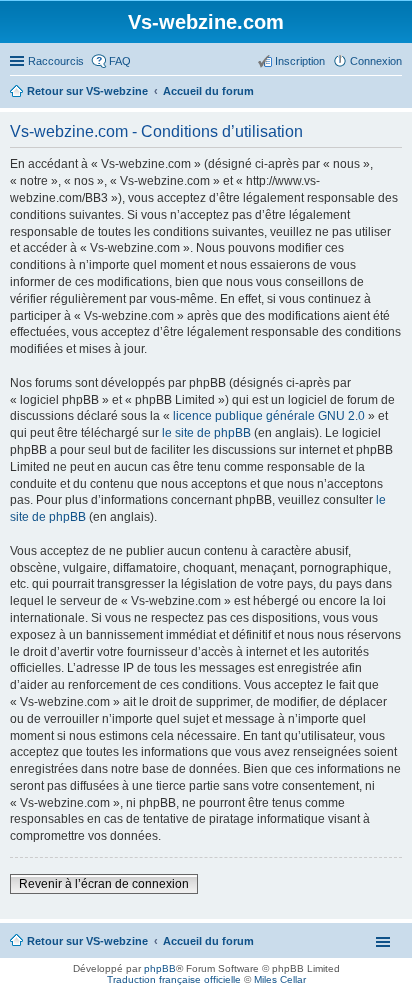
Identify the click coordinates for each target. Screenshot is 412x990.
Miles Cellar (280, 979)
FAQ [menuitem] (120, 61)
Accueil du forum (208, 941)
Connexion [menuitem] (376, 61)
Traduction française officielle (174, 979)
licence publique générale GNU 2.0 (269, 416)
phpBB (160, 968)
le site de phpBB (206, 433)
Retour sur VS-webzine (87, 941)
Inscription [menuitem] (300, 61)
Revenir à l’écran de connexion (104, 884)
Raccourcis (56, 61)
